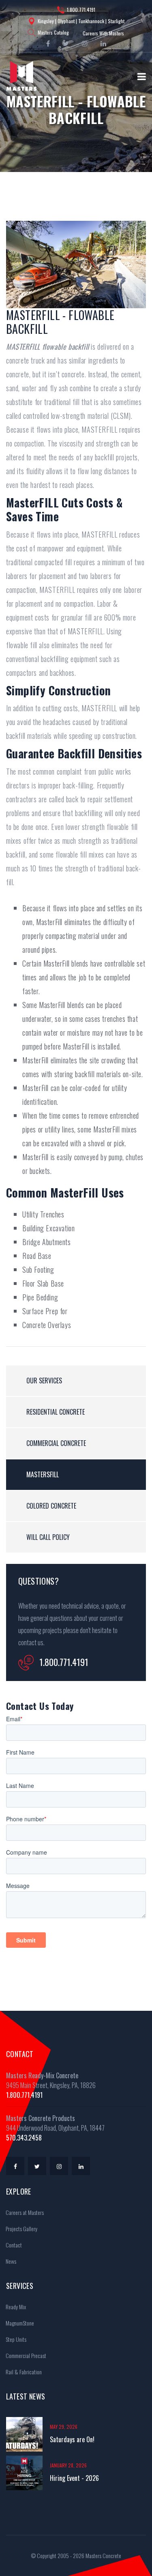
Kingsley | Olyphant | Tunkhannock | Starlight (81, 21)
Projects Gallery (21, 2229)
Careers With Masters (103, 33)
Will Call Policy (48, 1537)
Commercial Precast (25, 2355)
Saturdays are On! (72, 2439)
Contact (13, 2245)
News (10, 2261)
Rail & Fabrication (23, 2372)
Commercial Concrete (56, 1443)
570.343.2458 (24, 2138)
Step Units (15, 2339)
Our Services (44, 1381)
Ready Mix (15, 2307)
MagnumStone (19, 2323)
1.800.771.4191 (81, 10)
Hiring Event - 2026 (74, 2478)
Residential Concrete (56, 1412)
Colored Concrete (51, 1506)
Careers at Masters (24, 2212)
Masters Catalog (53, 32)
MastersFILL (43, 1474)
